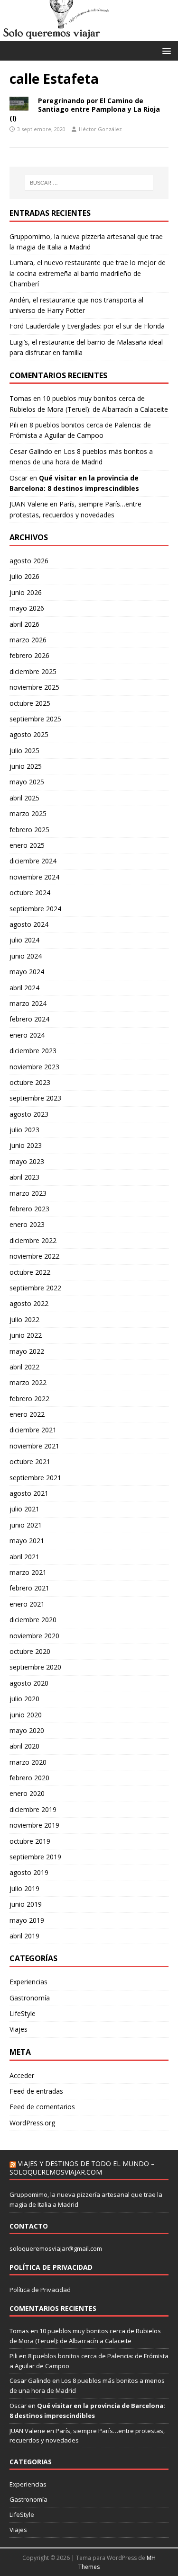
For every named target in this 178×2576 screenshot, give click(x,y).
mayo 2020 (27, 1730)
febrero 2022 (29, 1399)
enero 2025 (27, 845)
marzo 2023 (28, 1193)
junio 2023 (26, 1145)
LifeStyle (23, 2013)
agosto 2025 (29, 734)
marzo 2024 (28, 1003)
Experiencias (28, 1982)
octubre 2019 (30, 1841)
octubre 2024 (30, 893)
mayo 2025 (27, 782)
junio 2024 (26, 956)
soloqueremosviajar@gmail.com (56, 2248)
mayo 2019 (27, 1920)
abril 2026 (24, 624)
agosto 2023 (29, 1114)
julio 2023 (24, 1130)
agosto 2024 (29, 924)
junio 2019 (26, 1904)
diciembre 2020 (33, 1620)
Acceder (22, 2075)
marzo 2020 (28, 1762)
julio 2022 (24, 1319)
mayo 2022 (27, 1351)
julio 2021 (24, 1509)
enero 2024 (27, 1035)
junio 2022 (26, 1335)
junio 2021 (26, 1525)
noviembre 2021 (34, 1446)
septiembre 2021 (35, 1478)
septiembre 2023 (35, 1098)
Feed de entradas (36, 2091)
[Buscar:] (89, 183)
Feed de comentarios (42, 2107)
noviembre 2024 (34, 877)
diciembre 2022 (33, 1240)
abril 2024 (24, 988)
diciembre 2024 (33, 861)
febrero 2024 (29, 1019)
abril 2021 (24, 1557)
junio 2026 (26, 592)
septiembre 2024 (35, 909)
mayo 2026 (27, 608)
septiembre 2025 (35, 719)
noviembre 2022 (34, 1256)
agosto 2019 (29, 1872)
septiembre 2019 (35, 1857)
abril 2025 (24, 798)
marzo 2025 (28, 813)
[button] (165, 50)
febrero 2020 (29, 1778)
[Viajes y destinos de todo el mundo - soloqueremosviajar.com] (89, 35)
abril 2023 (24, 1177)
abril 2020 (24, 1746)
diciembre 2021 (33, 1430)
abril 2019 (24, 1936)
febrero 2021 (29, 1588)
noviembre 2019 (34, 1825)
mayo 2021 (27, 1541)
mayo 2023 (27, 1161)
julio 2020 (24, 1699)
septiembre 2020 (35, 1667)
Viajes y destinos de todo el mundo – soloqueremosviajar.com (82, 2168)
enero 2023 (27, 1224)
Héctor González (100, 129)
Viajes (19, 2029)
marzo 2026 (28, 640)
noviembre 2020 (34, 1636)
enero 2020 (27, 1793)
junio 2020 (26, 1715)
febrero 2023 (29, 1209)
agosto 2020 (29, 1683)
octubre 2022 (30, 1272)
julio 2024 (24, 940)
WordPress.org (32, 2123)
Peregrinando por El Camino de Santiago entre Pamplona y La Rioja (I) (85, 109)
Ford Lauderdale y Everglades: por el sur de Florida (87, 326)
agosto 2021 (29, 1493)
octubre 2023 (30, 1082)
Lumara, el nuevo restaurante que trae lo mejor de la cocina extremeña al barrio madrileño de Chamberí (88, 273)
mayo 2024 (27, 972)
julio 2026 (24, 576)
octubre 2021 (30, 1461)
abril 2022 (24, 1367)
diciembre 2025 (33, 671)
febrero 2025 (29, 830)
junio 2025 (26, 766)
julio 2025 (24, 751)
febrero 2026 (29, 655)
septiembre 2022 (35, 1288)
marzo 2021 (28, 1572)
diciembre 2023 (33, 1051)
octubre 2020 (30, 1651)
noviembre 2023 (34, 1067)
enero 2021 (27, 1604)
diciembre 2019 (33, 1809)
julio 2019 (24, 1888)
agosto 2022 (29, 1303)
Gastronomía (30, 1998)
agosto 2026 (29, 561)
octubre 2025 (30, 703)
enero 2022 (27, 1414)
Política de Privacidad (40, 2290)
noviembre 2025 (34, 687)
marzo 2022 (28, 1382)
